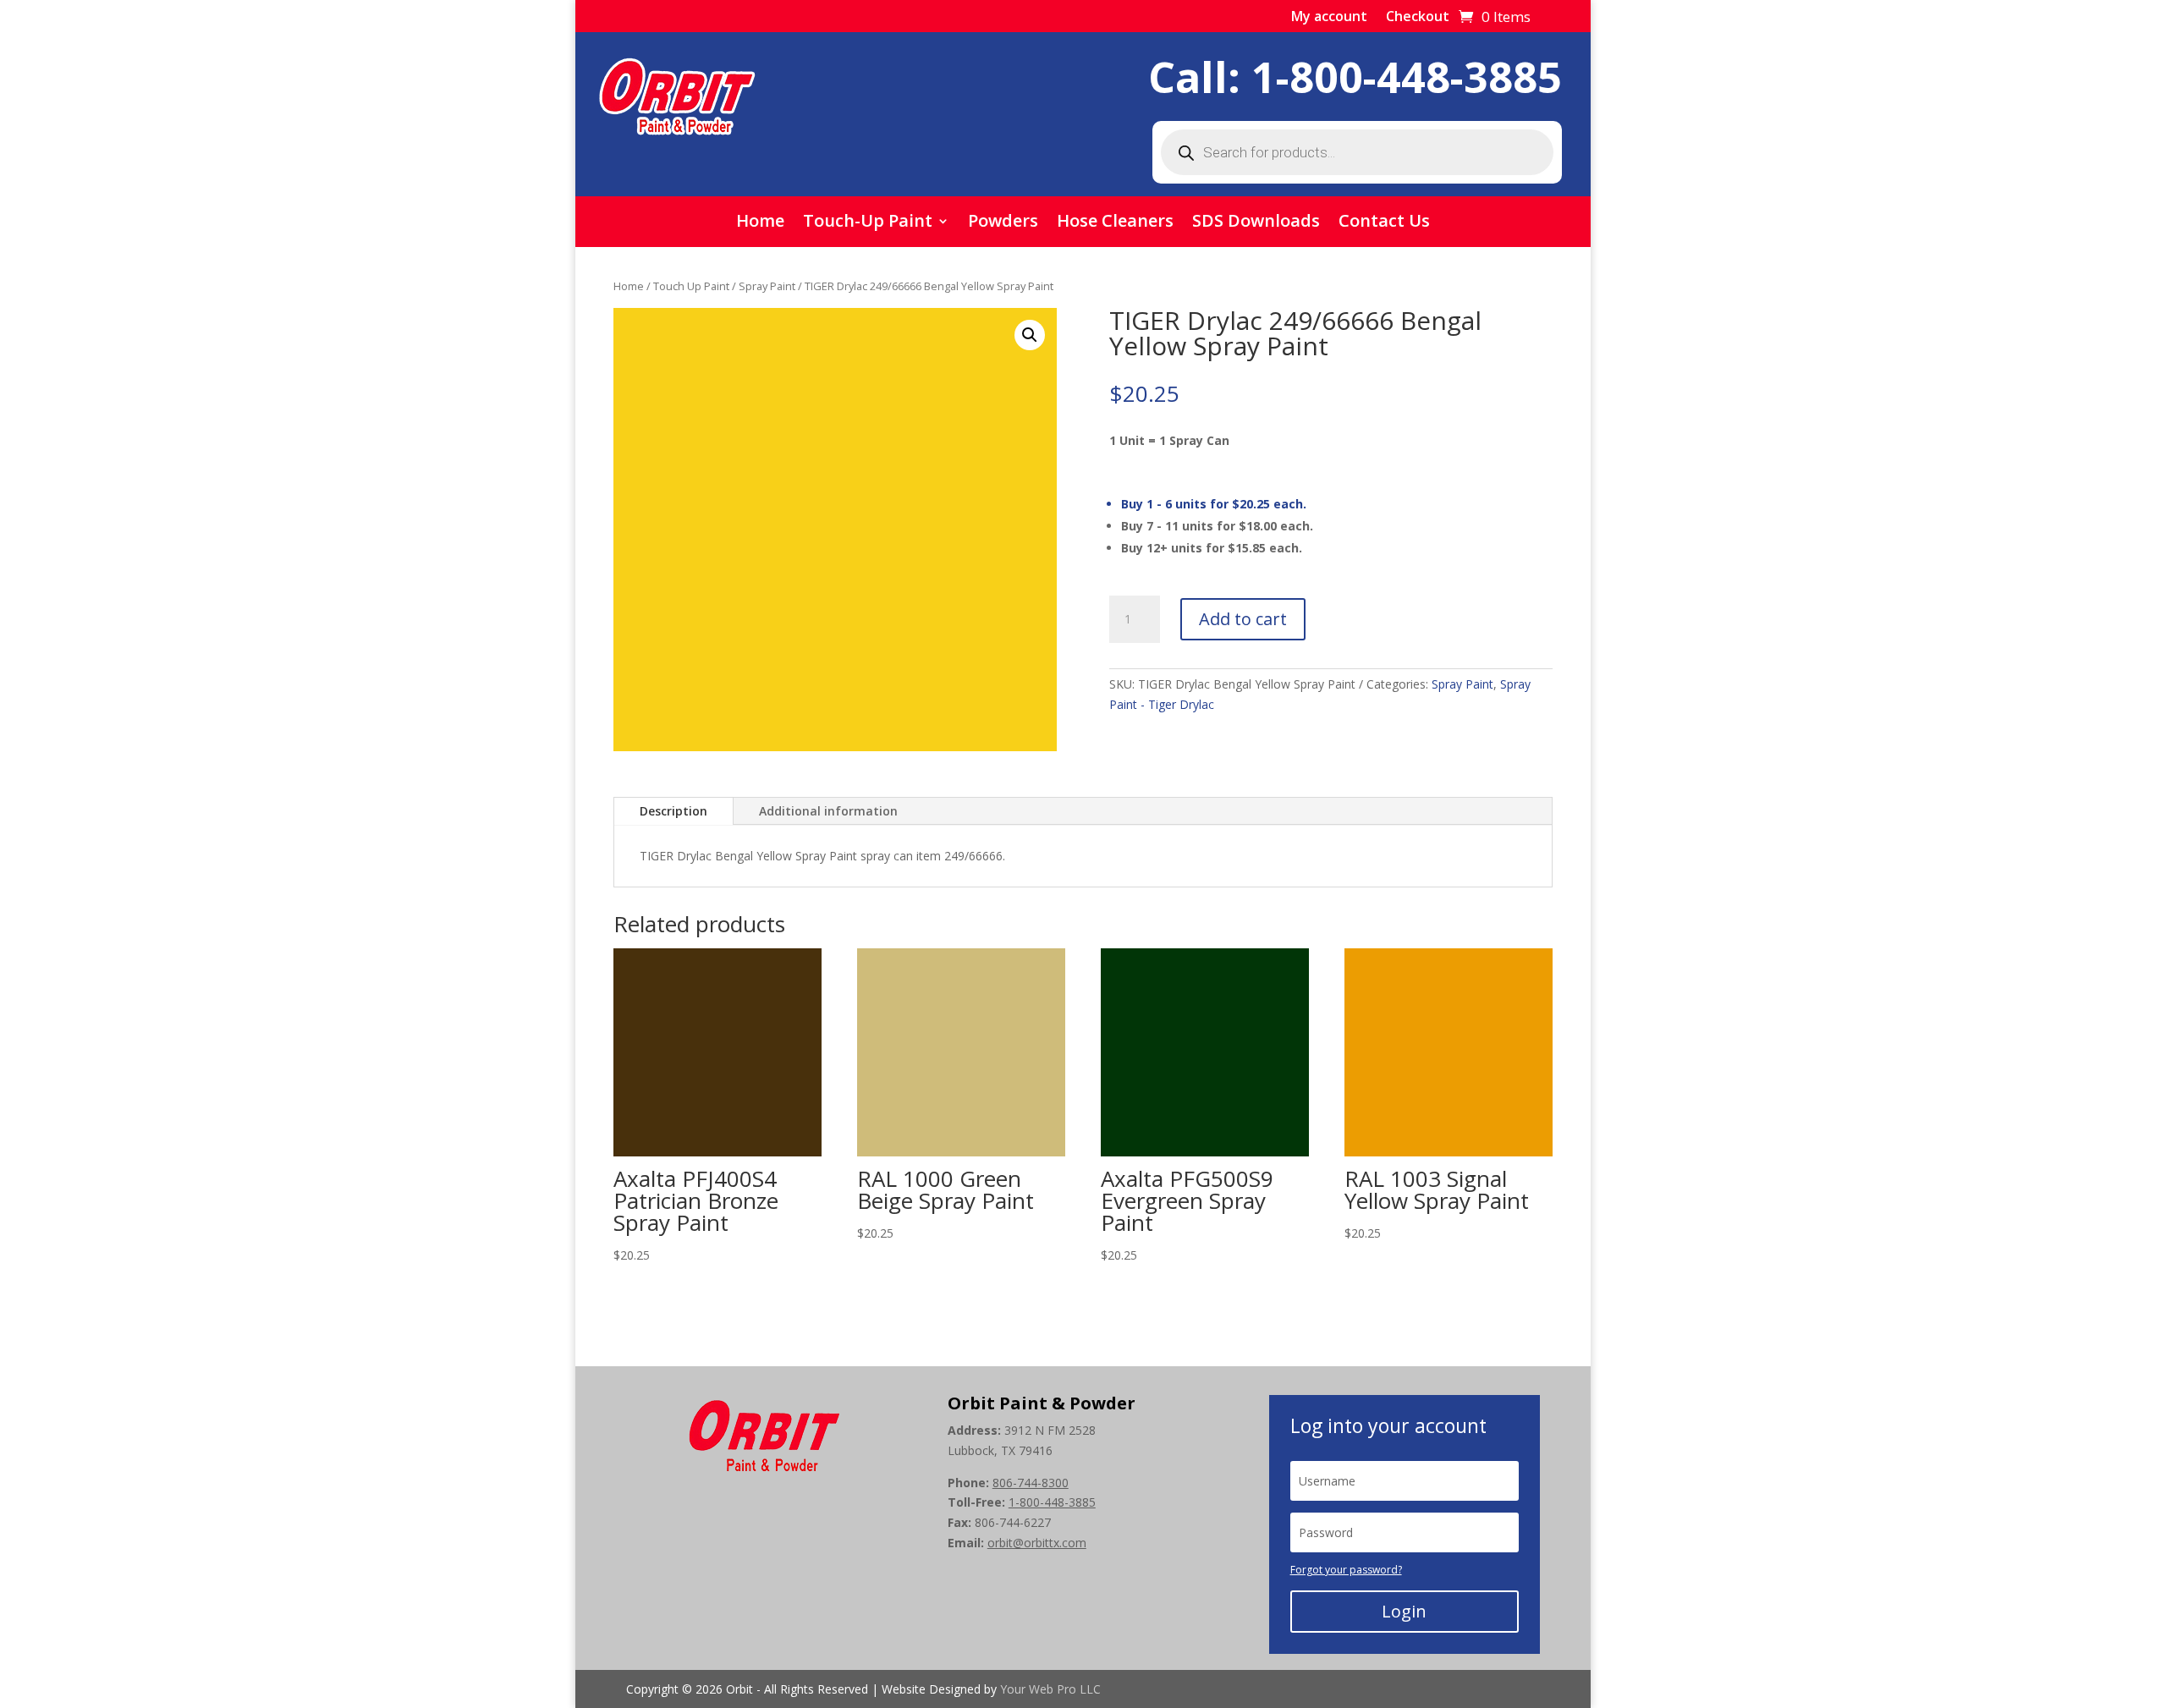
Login (1404, 1611)
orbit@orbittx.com (1037, 1543)
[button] (1030, 335)
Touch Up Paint (691, 286)
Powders (1003, 223)
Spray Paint (767, 286)
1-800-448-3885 (1407, 77)
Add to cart (1243, 619)
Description (673, 811)
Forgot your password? (1346, 1570)
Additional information (828, 811)
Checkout (1418, 18)
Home (760, 223)
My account (1329, 18)
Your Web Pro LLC (1050, 1689)
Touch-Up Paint (868, 223)
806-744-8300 (1031, 1483)
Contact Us (1384, 223)
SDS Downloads (1256, 223)
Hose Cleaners (1115, 223)
